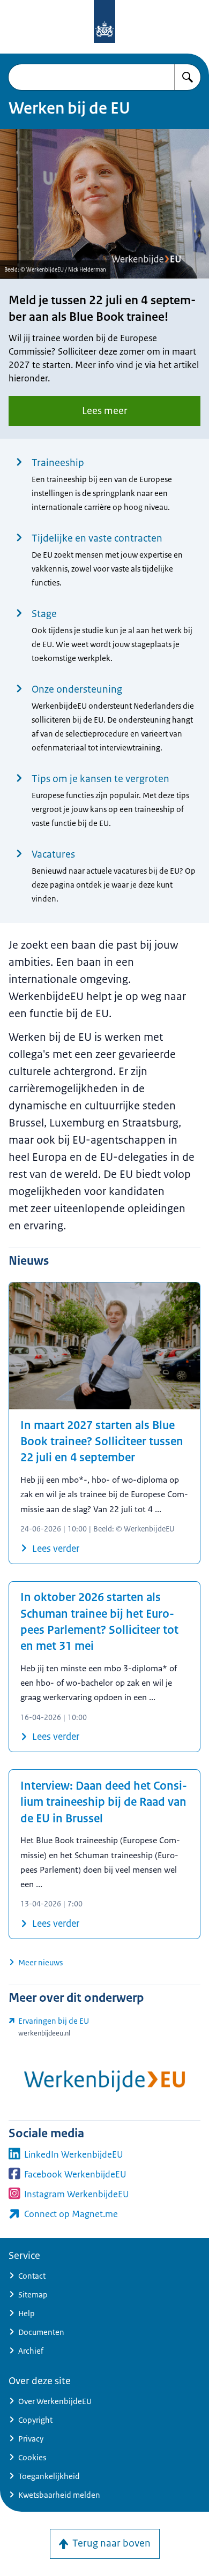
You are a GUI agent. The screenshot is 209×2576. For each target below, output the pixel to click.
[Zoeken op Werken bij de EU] (188, 77)
